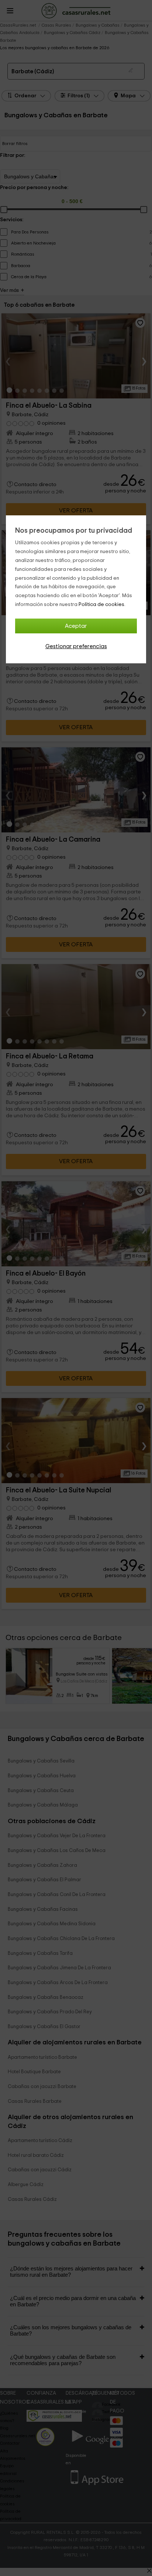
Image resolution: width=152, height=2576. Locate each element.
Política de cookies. (102, 605)
